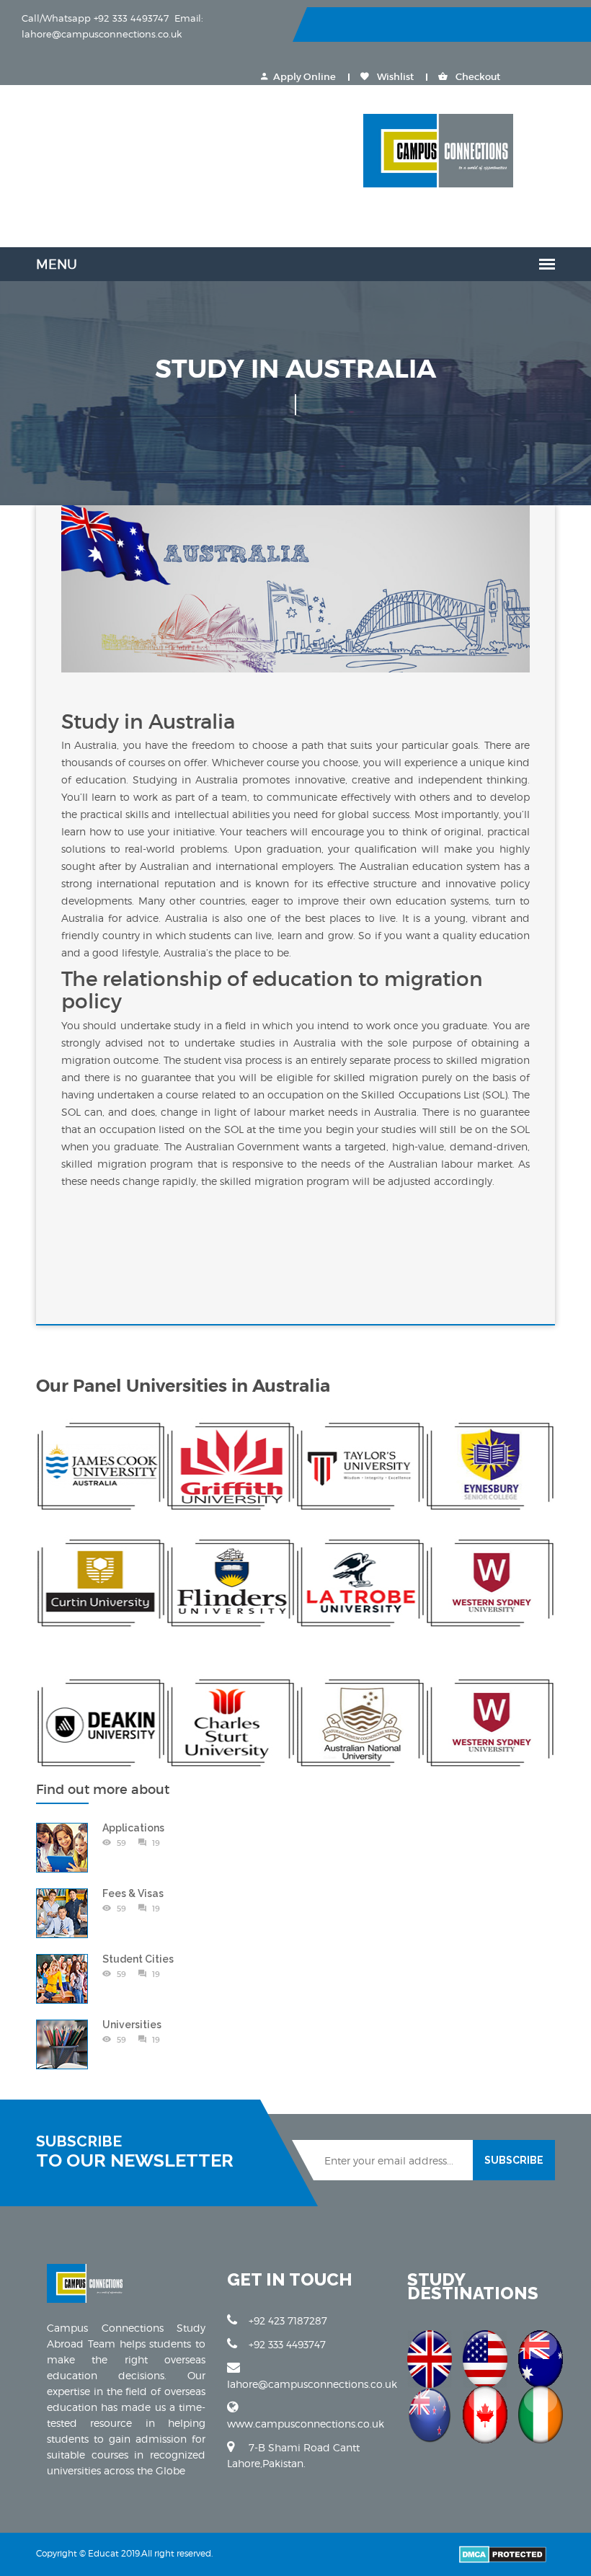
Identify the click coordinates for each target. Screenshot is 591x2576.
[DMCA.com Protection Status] (503, 2553)
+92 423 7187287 (288, 2320)
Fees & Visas (133, 1893)
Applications (133, 1828)
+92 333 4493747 (287, 2344)
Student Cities (138, 1959)
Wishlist (394, 77)
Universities (132, 2025)
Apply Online (305, 77)
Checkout (477, 77)
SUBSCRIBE (514, 2160)
